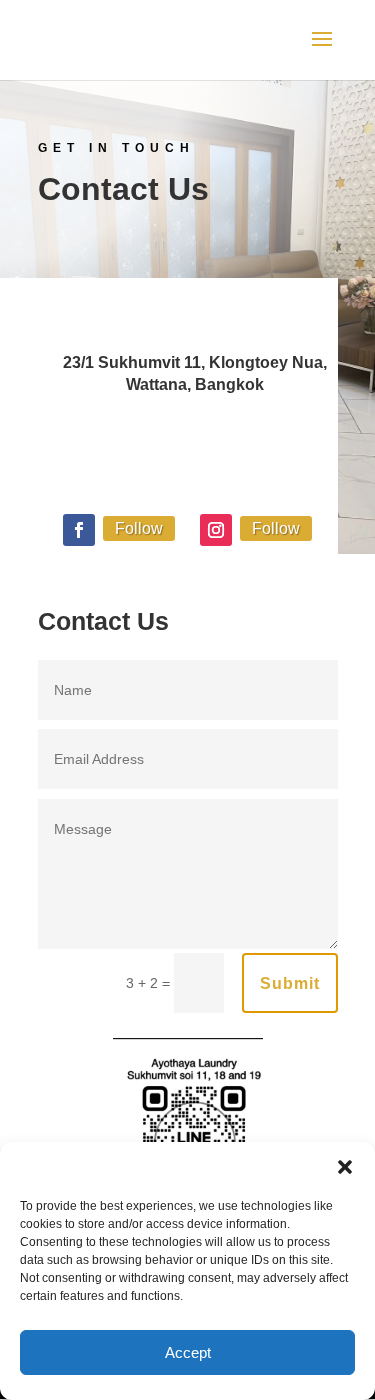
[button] (345, 1167)
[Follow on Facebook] (79, 530)
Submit (290, 983)
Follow (139, 528)
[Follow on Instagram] (216, 530)
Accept (188, 1352)
